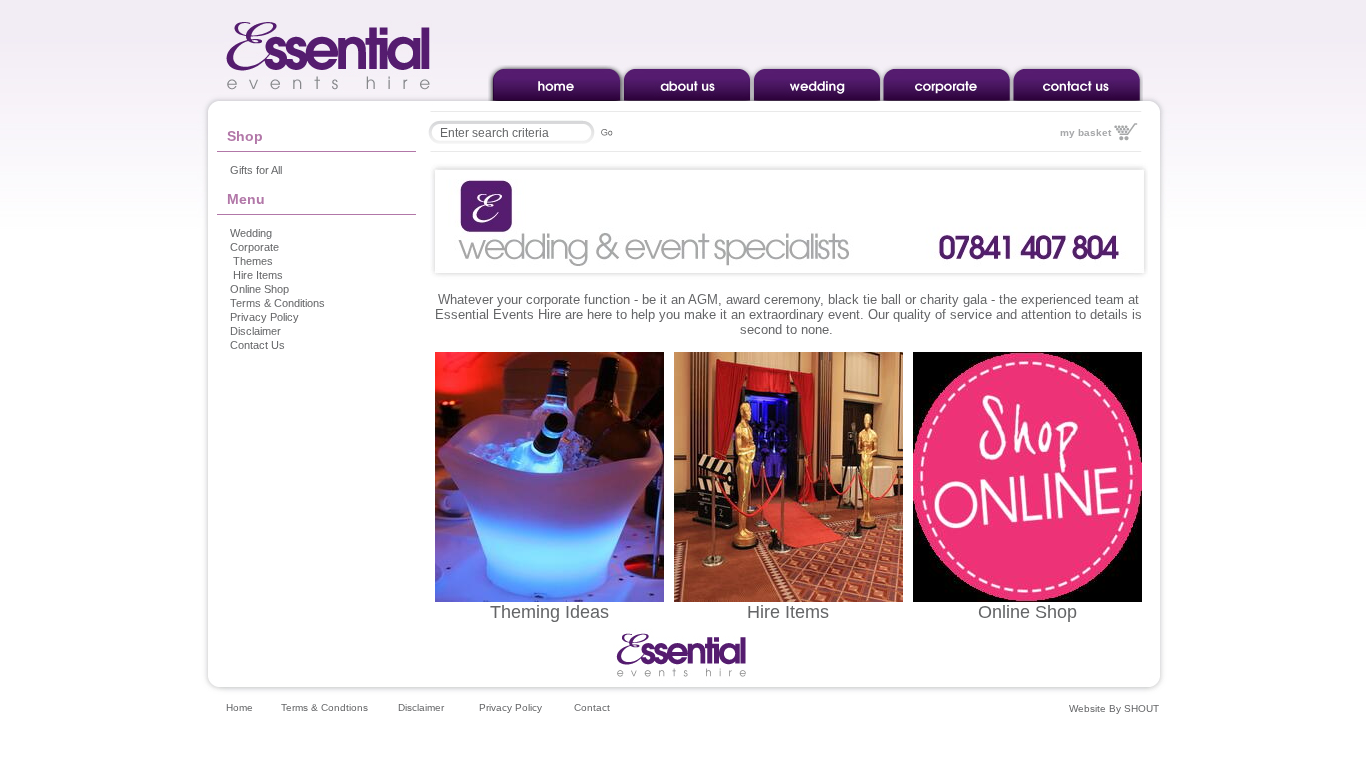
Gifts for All (256, 170)
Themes (253, 261)
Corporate (254, 247)
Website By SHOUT (1114, 708)
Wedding (251, 233)
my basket (1085, 132)
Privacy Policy (264, 317)
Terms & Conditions (277, 303)
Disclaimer (255, 331)
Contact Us (257, 345)
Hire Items (258, 275)
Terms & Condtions (324, 707)
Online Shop (259, 289)
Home (239, 707)
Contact (592, 707)
